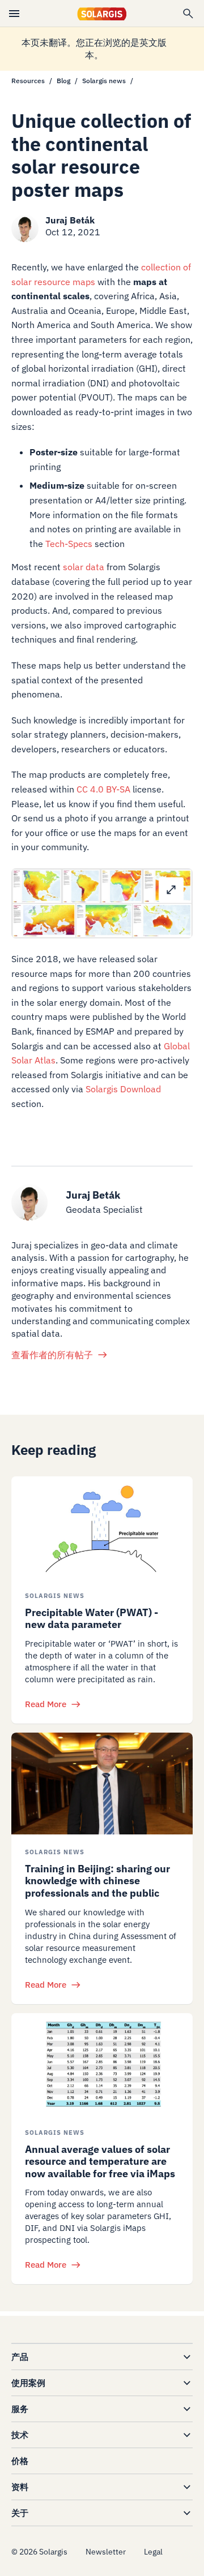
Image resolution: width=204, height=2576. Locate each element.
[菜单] (14, 14)
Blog (63, 81)
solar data (84, 567)
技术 (20, 2435)
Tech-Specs (69, 544)
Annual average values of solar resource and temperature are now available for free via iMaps (100, 2161)
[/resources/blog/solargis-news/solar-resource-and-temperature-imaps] (102, 2064)
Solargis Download (123, 1089)
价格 (20, 2461)
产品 (20, 2357)
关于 (20, 2513)
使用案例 (28, 2383)
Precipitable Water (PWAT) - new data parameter (92, 1619)
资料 (20, 2487)
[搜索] (188, 14)
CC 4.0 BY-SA (103, 789)
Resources (28, 81)
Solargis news (104, 81)
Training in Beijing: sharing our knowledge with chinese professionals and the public (97, 1881)
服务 (20, 2409)
